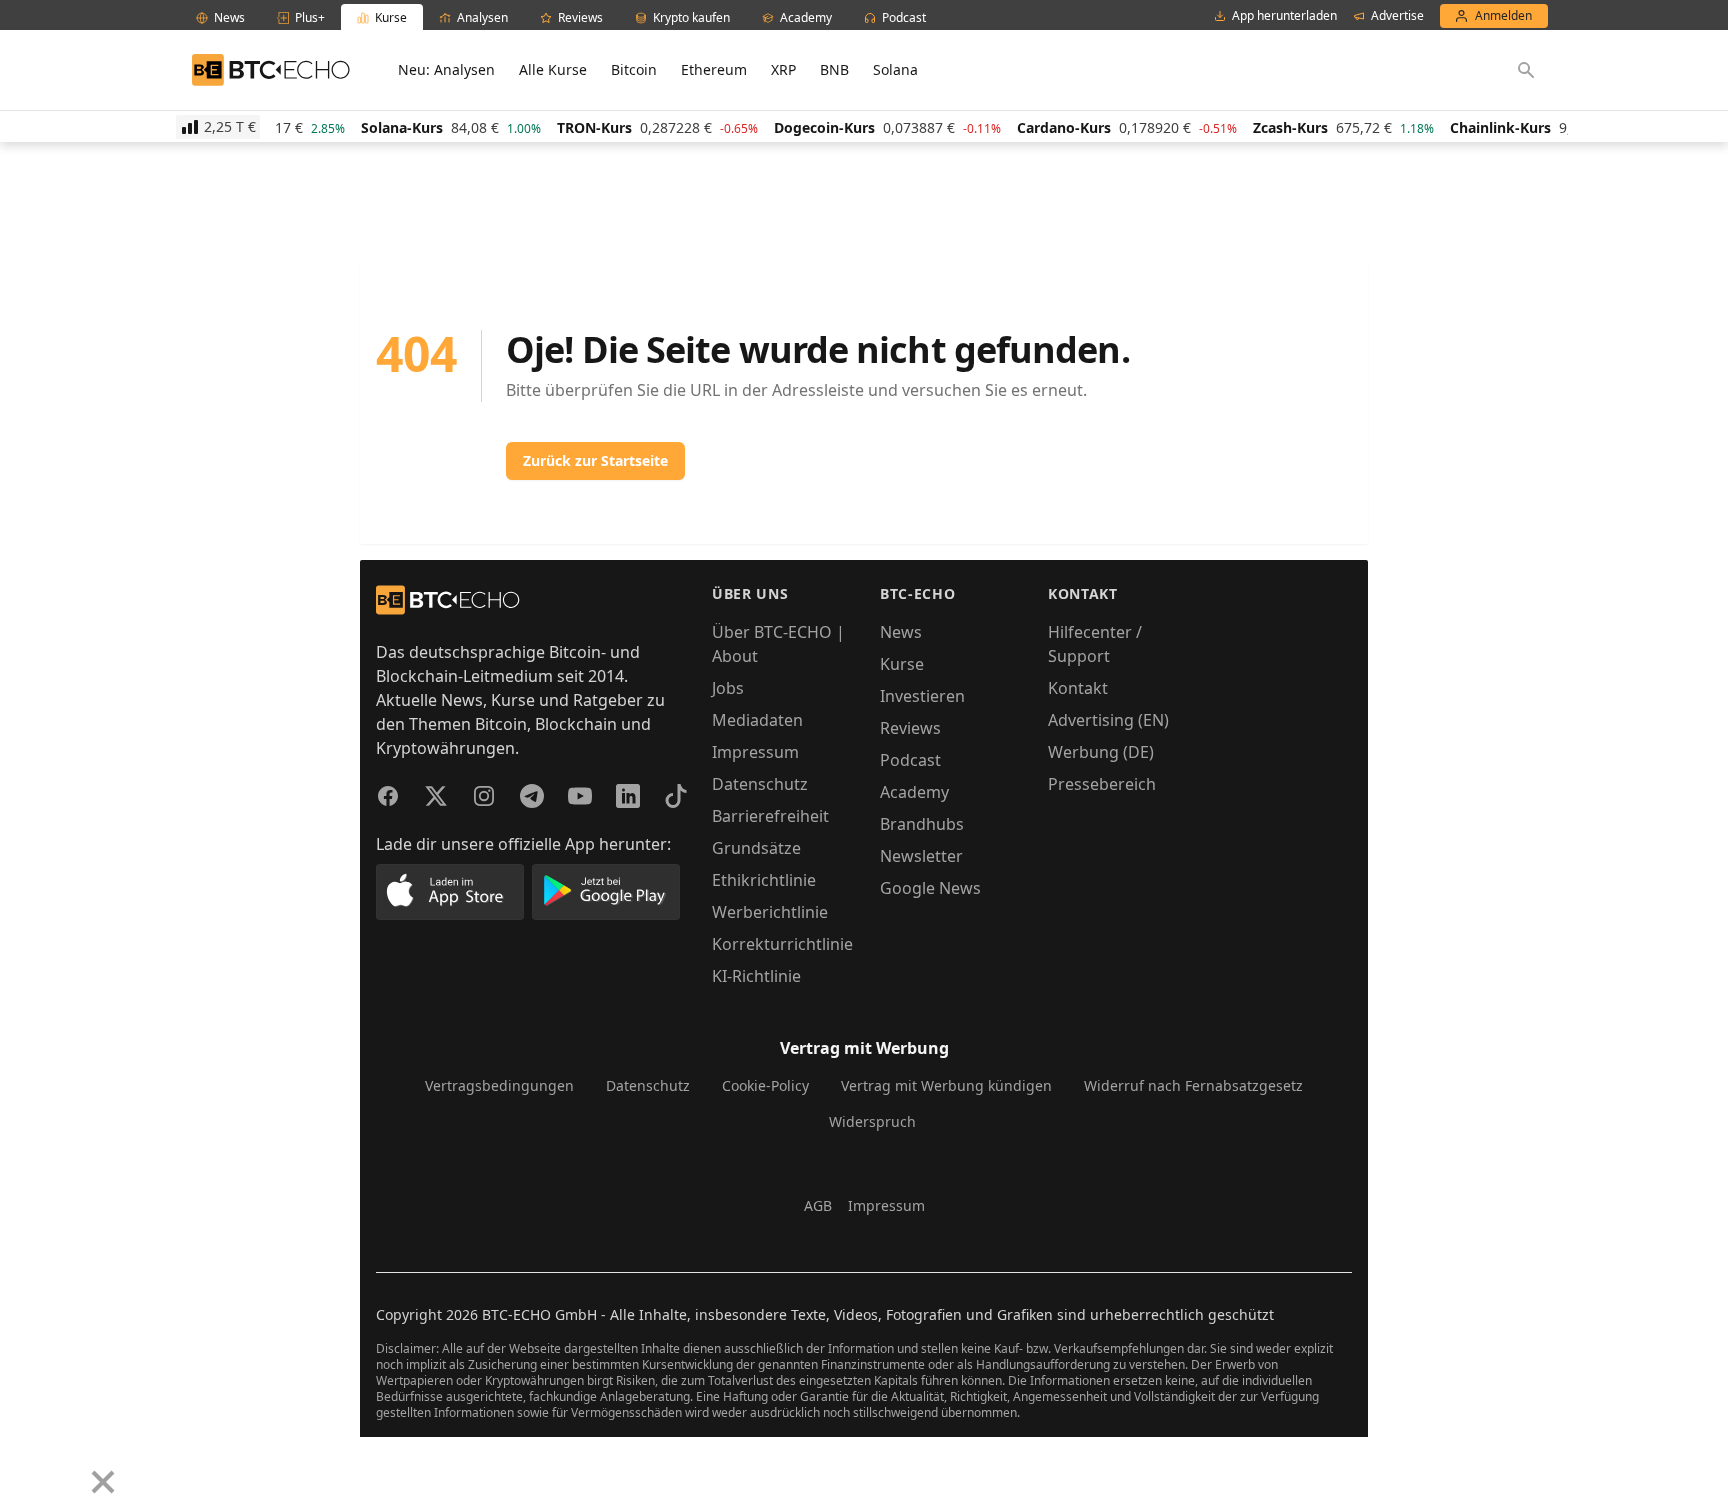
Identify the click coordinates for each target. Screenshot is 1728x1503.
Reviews (910, 728)
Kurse (902, 664)
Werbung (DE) (1101, 752)
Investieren (922, 696)
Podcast (910, 760)
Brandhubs (922, 824)
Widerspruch (872, 1121)
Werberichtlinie (770, 912)
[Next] (66, 1467)
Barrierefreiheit (770, 816)
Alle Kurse (553, 69)
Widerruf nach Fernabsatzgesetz (1193, 1085)
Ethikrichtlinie (764, 880)
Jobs (728, 688)
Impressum (755, 752)
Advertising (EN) (1108, 720)
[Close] (103, 1482)
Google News (930, 888)
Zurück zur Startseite (595, 460)
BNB (834, 69)
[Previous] (22, 1467)
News (901, 632)
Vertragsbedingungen (499, 1085)
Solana (895, 69)
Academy (914, 792)
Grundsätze (756, 848)
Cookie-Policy (765, 1085)
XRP (783, 69)
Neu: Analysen (446, 69)
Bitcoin (634, 69)
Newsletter (921, 856)
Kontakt (1078, 688)
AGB (818, 1205)
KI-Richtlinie (756, 976)
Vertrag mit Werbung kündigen (946, 1085)
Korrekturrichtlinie (782, 944)
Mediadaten (757, 720)
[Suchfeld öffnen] (1526, 70)
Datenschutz (760, 784)
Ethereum (714, 69)
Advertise (1397, 16)
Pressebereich (1102, 784)
